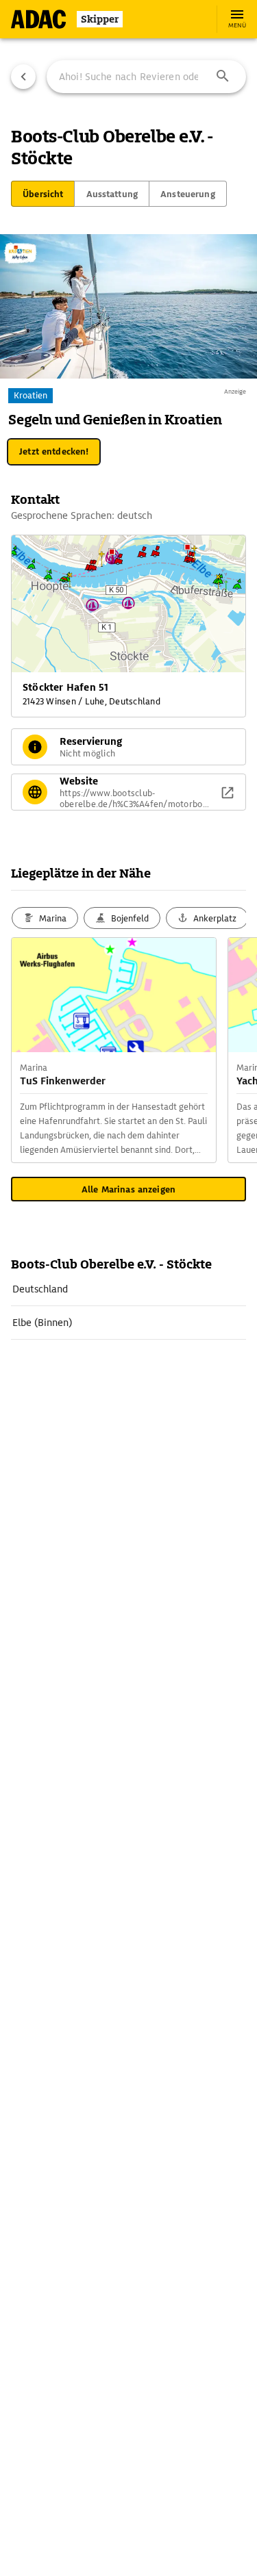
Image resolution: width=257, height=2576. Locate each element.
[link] (128, 1289)
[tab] (43, 194)
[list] (128, 1306)
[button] (223, 77)
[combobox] (146, 77)
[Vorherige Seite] (23, 77)
